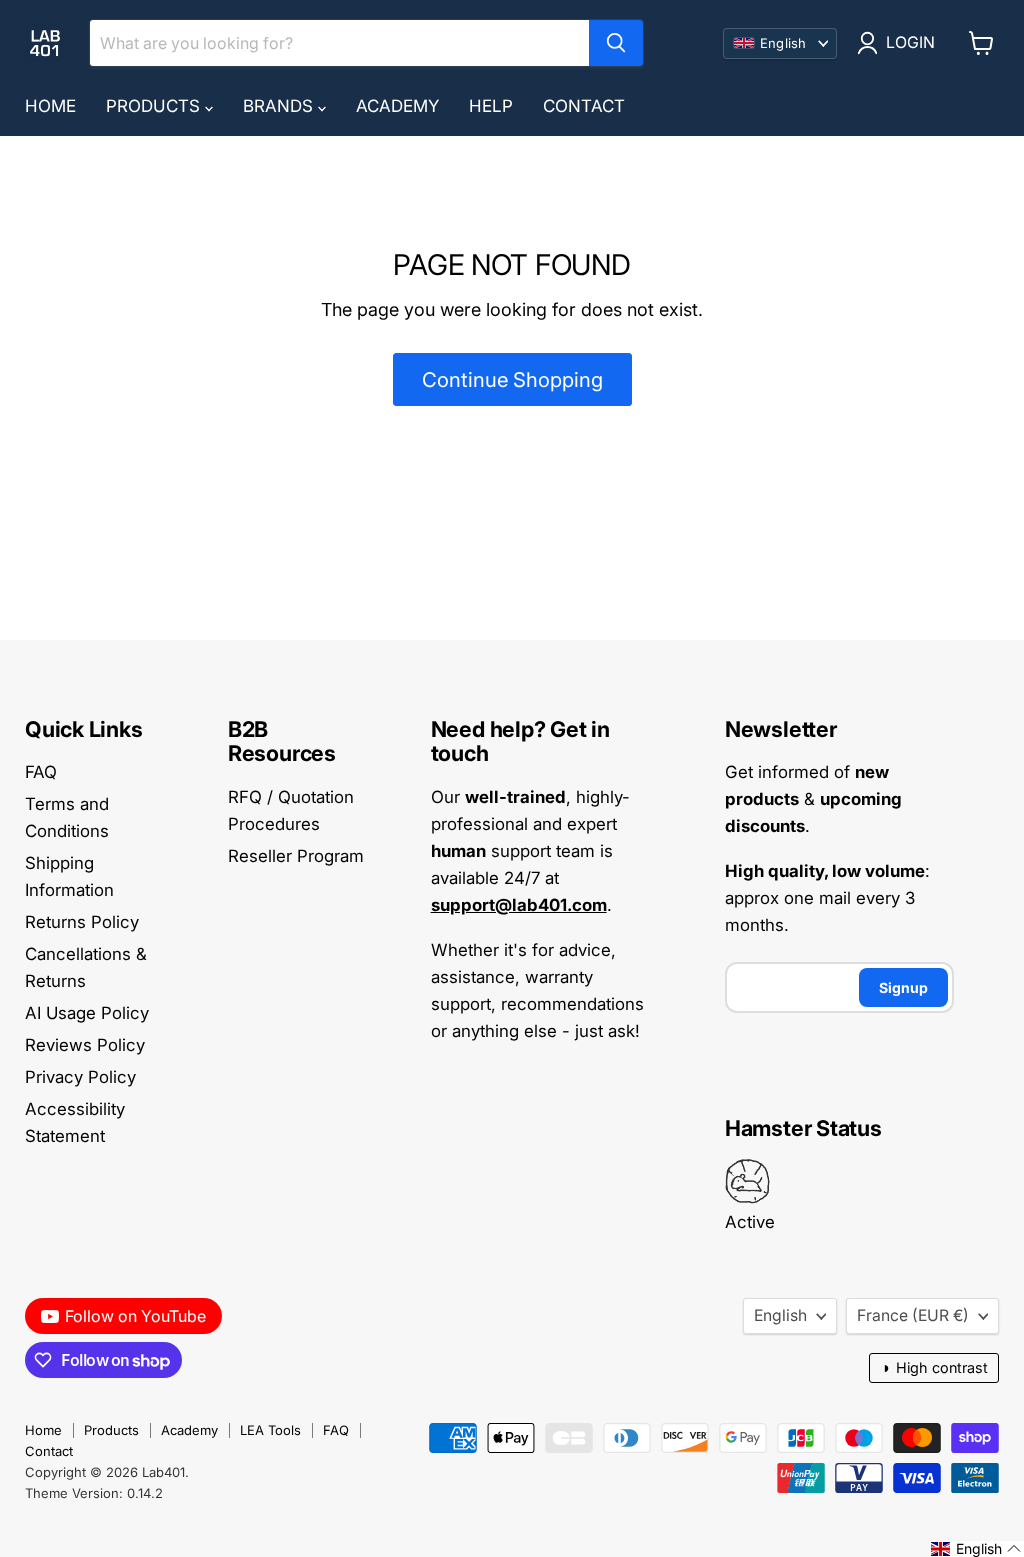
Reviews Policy (85, 1045)
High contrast (934, 1367)
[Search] (616, 43)
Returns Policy (82, 922)
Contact (584, 106)
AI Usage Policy (87, 1013)
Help (491, 106)
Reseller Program (296, 856)
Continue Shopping (512, 379)
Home (50, 106)
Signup (903, 987)
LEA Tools (270, 1430)
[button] (976, 1549)
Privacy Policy (80, 1077)
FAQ (41, 772)
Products (155, 106)
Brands (280, 106)
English (780, 1315)
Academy (397, 106)
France (913, 1315)
